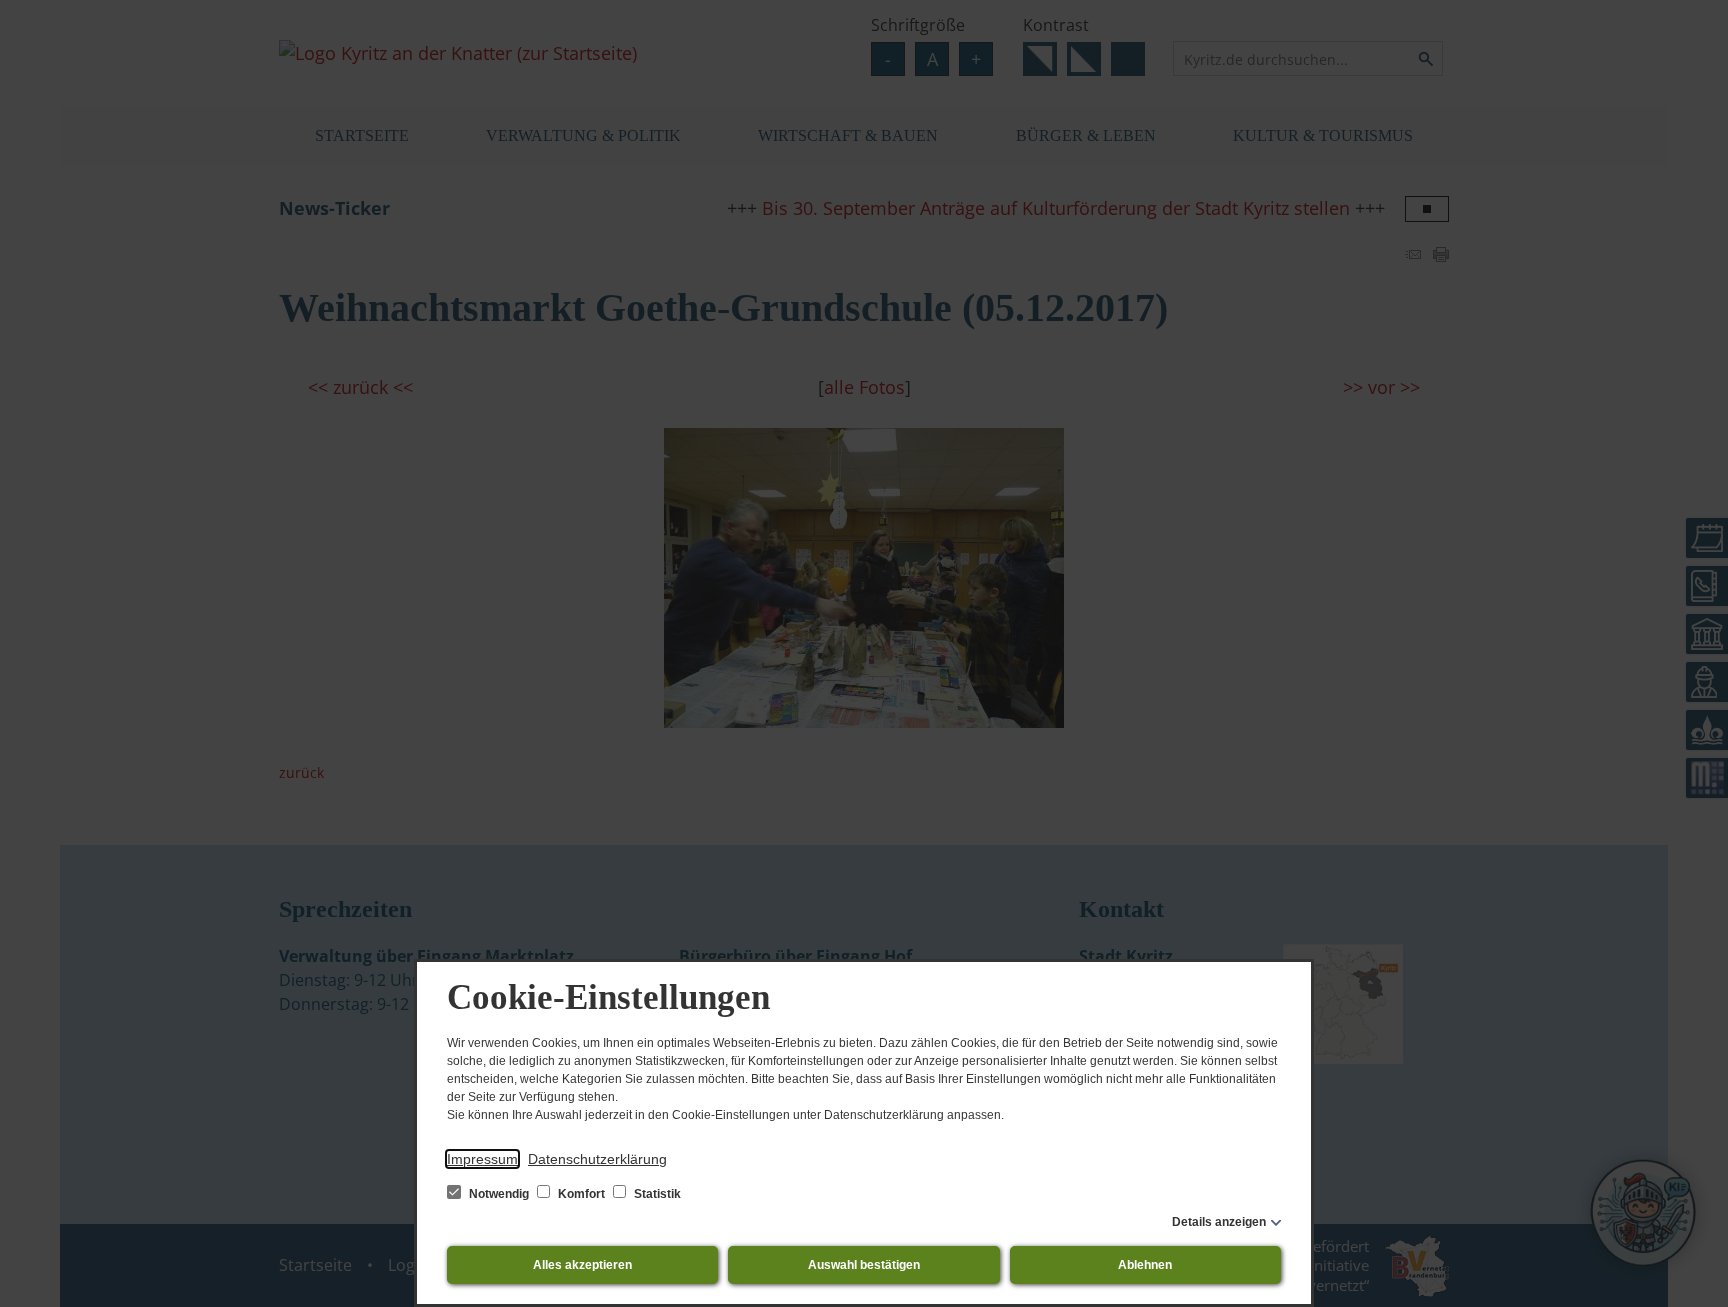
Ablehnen (1145, 1265)
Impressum (482, 1159)
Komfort (581, 1194)
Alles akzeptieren (582, 1265)
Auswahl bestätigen (864, 1265)
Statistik (656, 1194)
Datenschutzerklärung (597, 1159)
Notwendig (499, 1194)
